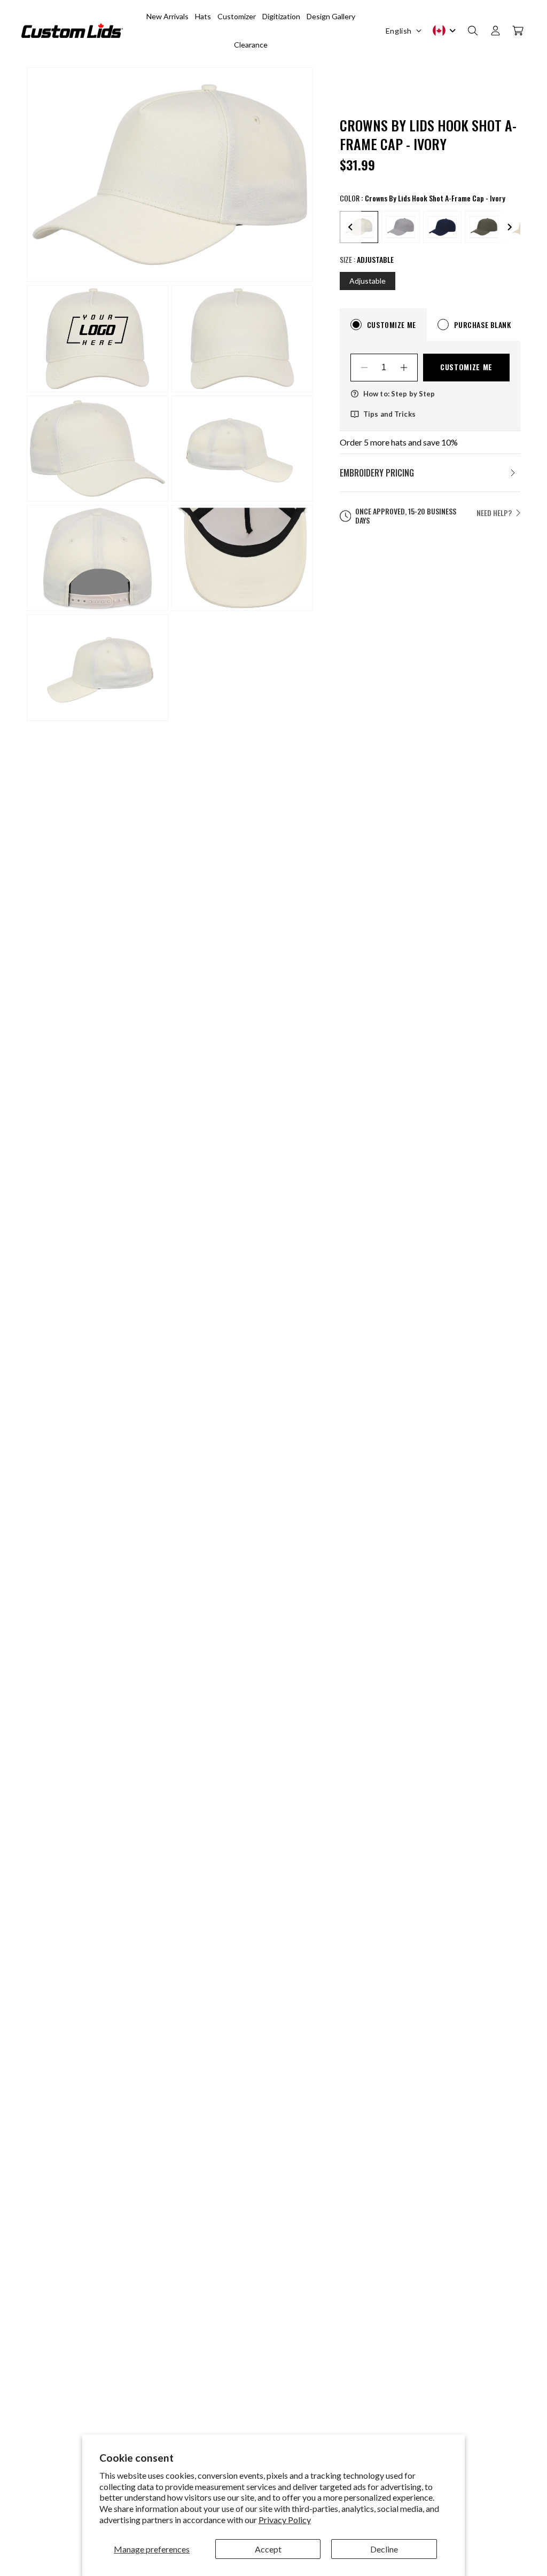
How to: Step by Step (399, 394)
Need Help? (494, 513)
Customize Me (466, 367)
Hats (203, 16)
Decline (384, 2549)
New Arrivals (167, 16)
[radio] (401, 227)
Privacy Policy (285, 2520)
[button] (473, 30)
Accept (268, 2549)
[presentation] (350, 227)
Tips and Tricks (389, 414)
